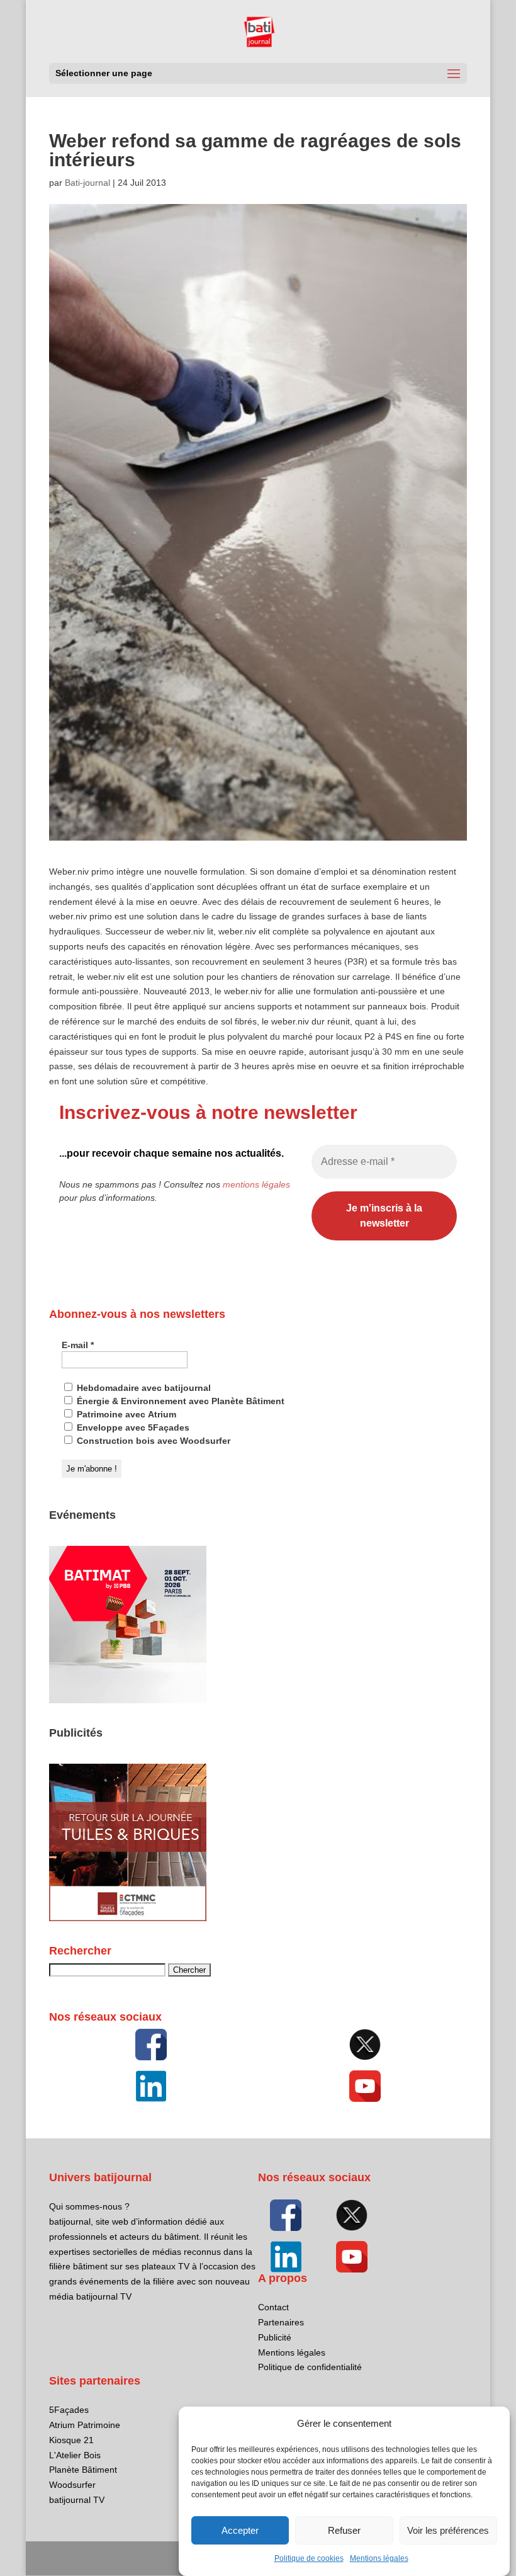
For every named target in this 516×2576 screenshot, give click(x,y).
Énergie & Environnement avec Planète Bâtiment (179, 1401)
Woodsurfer (72, 2485)
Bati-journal (87, 183)
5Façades (69, 2410)
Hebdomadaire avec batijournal (143, 1388)
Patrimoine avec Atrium (125, 1414)
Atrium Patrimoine (85, 2425)
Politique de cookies (309, 2558)
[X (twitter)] (365, 2045)
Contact (273, 2307)
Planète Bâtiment (83, 2470)
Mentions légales (379, 2558)
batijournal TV (77, 2500)
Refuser (344, 2530)
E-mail (78, 1345)
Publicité (275, 2337)
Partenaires (281, 2322)
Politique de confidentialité (310, 2367)
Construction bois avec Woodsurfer (152, 1441)
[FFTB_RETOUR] (128, 1918)
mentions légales (256, 1184)
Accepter (240, 2530)
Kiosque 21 (71, 2440)
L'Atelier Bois (75, 2455)
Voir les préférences (448, 2530)
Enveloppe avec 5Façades (132, 1427)
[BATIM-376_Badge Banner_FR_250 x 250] (128, 1700)
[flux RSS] (151, 2045)
